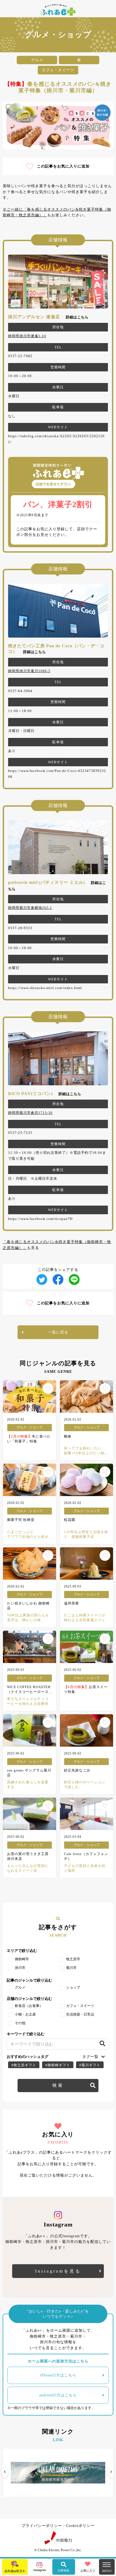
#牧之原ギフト (24, 2065)
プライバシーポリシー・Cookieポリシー (58, 2526)
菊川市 (71, 1968)
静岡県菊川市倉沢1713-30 (30, 1113)
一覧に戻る (58, 1332)
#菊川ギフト (90, 2065)
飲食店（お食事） (29, 2006)
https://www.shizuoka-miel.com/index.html (45, 988)
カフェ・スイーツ (80, 2006)
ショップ (73, 1987)
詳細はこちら (77, 317)
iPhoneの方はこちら (58, 2375)
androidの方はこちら (58, 2395)
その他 (20, 2023)
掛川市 (20, 1968)
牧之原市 (73, 1959)
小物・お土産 (25, 2014)
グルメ (20, 1987)
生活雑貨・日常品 (80, 2014)
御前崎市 (22, 1959)
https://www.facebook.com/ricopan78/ (41, 1219)
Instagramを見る (58, 2271)
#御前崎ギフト (58, 2065)
